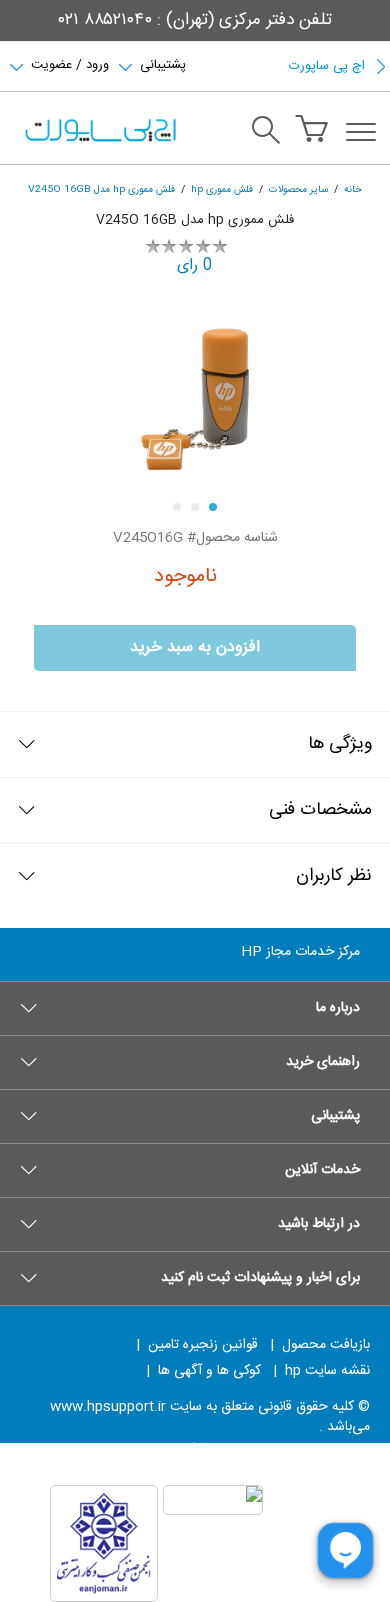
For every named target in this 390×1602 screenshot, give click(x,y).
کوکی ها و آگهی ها (209, 1371)
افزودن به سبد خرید (195, 647)
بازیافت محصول (326, 1345)
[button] (195, 1008)
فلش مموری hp (222, 189)
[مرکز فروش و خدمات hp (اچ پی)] (99, 132)
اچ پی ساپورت (327, 66)
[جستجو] (266, 133)
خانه (353, 189)
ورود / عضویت (70, 63)
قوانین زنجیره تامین (203, 1345)
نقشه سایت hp (327, 1371)
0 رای (195, 265)
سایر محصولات (298, 189)
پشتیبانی (163, 63)
